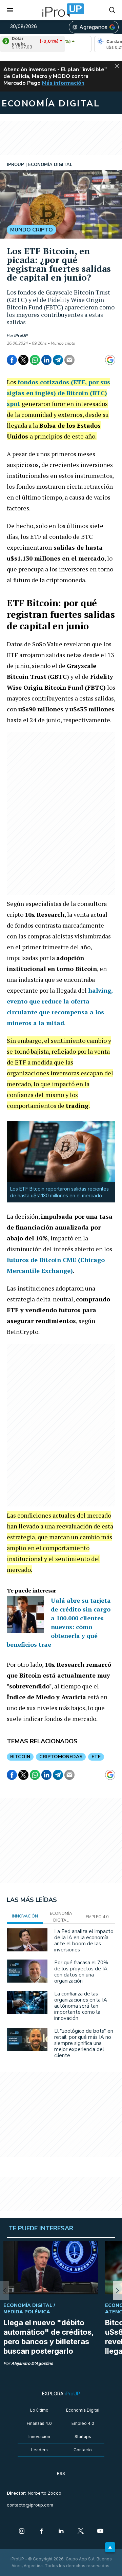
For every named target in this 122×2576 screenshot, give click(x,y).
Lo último (39, 2410)
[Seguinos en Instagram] (22, 2532)
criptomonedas (61, 1757)
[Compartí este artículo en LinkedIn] (46, 360)
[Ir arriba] (110, 2547)
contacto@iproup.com (30, 2505)
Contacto (83, 2450)
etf (96, 1757)
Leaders (39, 2450)
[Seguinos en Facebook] (41, 2532)
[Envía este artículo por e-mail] (69, 360)
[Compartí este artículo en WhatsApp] (35, 360)
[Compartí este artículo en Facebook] (12, 360)
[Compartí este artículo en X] (23, 360)
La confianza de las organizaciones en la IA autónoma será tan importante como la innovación (81, 2006)
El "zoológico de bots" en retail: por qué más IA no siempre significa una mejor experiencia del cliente (84, 2043)
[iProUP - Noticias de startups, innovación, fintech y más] (61, 10)
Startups (83, 2437)
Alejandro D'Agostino (32, 2363)
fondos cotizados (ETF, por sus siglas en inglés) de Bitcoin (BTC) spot (58, 393)
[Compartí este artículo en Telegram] (58, 360)
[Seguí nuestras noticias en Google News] (110, 360)
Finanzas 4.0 (39, 2423)
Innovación (39, 2437)
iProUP (21, 336)
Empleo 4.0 (83, 2423)
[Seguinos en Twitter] (81, 2532)
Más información (63, 83)
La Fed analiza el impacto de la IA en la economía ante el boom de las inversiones (84, 1941)
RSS (61, 2473)
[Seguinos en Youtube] (100, 2532)
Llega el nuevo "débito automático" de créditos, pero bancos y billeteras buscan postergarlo (48, 2337)
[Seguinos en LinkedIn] (61, 2532)
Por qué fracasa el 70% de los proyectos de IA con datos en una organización (81, 1972)
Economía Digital (83, 2410)
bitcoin (20, 1757)
